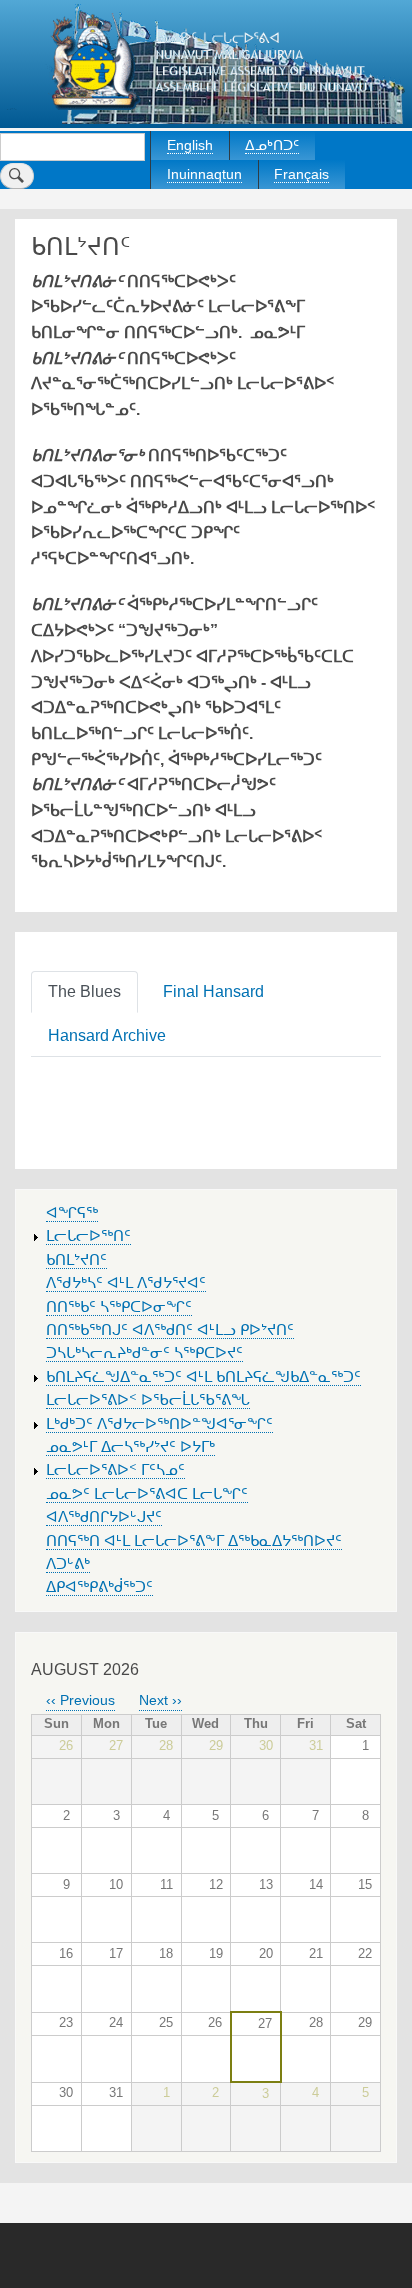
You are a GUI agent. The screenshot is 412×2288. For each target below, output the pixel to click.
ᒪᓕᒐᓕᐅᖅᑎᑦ (88, 1236)
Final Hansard (213, 991)
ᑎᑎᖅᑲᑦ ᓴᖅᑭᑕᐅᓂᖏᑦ (119, 1307)
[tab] (88, 990)
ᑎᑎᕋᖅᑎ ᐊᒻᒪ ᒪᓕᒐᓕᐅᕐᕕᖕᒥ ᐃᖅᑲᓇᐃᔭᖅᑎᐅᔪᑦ (194, 1541)
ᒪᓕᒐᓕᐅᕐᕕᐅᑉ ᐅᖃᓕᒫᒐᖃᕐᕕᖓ (148, 1400)
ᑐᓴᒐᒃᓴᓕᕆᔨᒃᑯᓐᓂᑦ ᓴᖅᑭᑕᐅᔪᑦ (144, 1353)
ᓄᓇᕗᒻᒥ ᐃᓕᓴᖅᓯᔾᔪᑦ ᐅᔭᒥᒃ (130, 1447)
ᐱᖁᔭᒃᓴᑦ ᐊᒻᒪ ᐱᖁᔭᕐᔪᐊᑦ (126, 1283)
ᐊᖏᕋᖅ (72, 1213)
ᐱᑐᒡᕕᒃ (68, 1564)
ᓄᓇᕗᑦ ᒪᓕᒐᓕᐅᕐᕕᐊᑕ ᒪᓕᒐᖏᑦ (147, 1494)
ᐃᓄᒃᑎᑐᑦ (272, 145)
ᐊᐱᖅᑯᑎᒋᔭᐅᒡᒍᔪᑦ (104, 1517)
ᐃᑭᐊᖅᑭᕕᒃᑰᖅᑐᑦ (99, 1587)
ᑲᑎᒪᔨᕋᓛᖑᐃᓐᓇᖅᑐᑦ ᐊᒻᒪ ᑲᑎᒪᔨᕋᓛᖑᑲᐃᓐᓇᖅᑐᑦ (203, 1377)
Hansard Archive (107, 1035)
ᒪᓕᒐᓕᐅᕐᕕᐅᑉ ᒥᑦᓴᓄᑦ (115, 1470)
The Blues (84, 991)
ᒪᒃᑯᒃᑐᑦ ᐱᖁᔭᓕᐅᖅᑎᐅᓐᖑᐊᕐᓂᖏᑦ (159, 1424)
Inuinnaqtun (204, 174)
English (190, 145)
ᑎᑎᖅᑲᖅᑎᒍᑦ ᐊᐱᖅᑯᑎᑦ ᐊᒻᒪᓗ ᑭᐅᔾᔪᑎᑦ (170, 1330)
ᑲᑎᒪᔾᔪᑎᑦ (76, 1260)
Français (301, 174)
